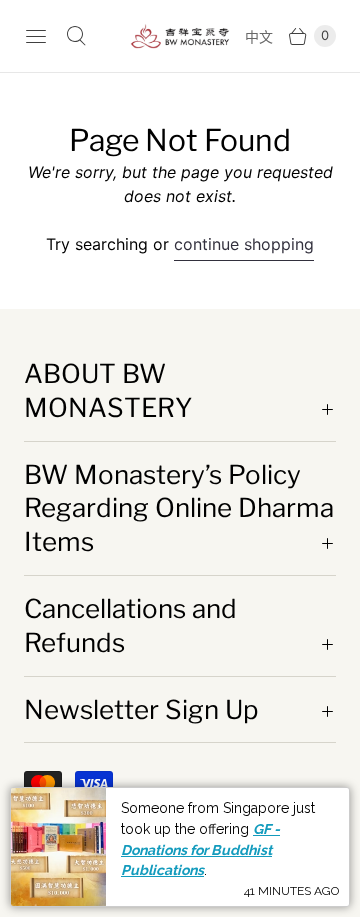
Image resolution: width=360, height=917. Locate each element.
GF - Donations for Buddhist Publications (200, 849)
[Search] (76, 36)
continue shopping (244, 244)
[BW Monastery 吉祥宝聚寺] (180, 36)
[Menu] (36, 36)
